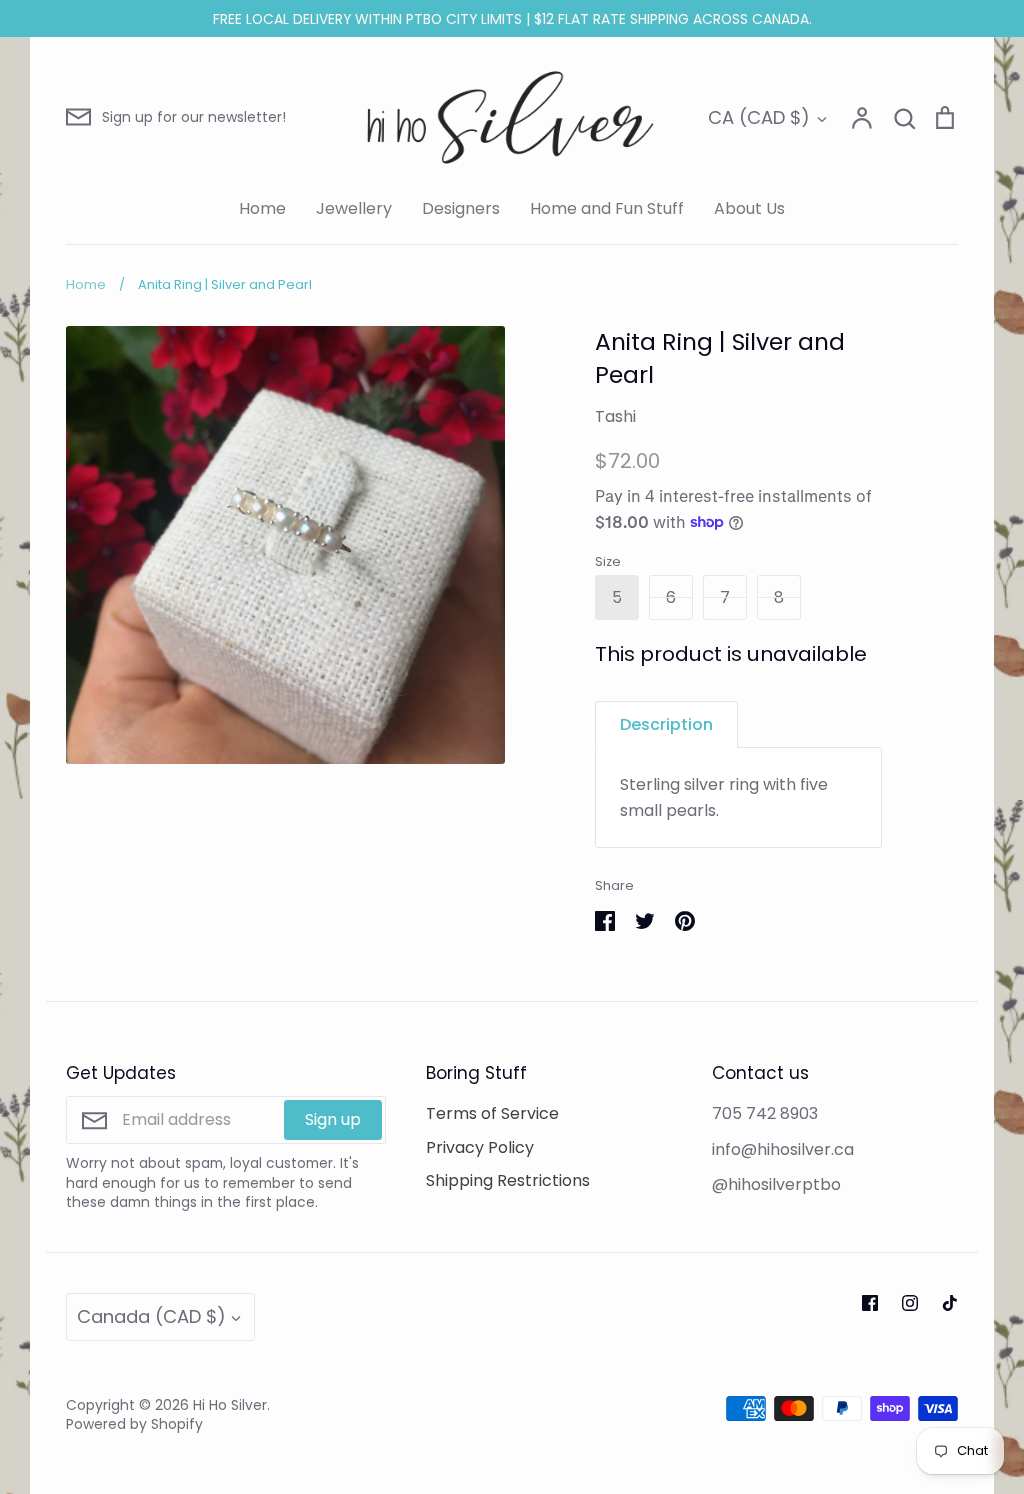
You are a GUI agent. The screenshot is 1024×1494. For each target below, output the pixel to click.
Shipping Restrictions (508, 1180)
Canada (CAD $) (151, 1316)
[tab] (666, 724)
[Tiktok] (950, 1303)
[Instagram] (910, 1303)
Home (262, 208)
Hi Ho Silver (230, 1405)
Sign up (333, 1119)
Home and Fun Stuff (607, 208)
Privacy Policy (480, 1147)
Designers (461, 208)
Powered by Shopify (134, 1424)
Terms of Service (492, 1113)
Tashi (615, 416)
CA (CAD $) (759, 117)
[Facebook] (870, 1303)
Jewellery (354, 208)
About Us (749, 208)
